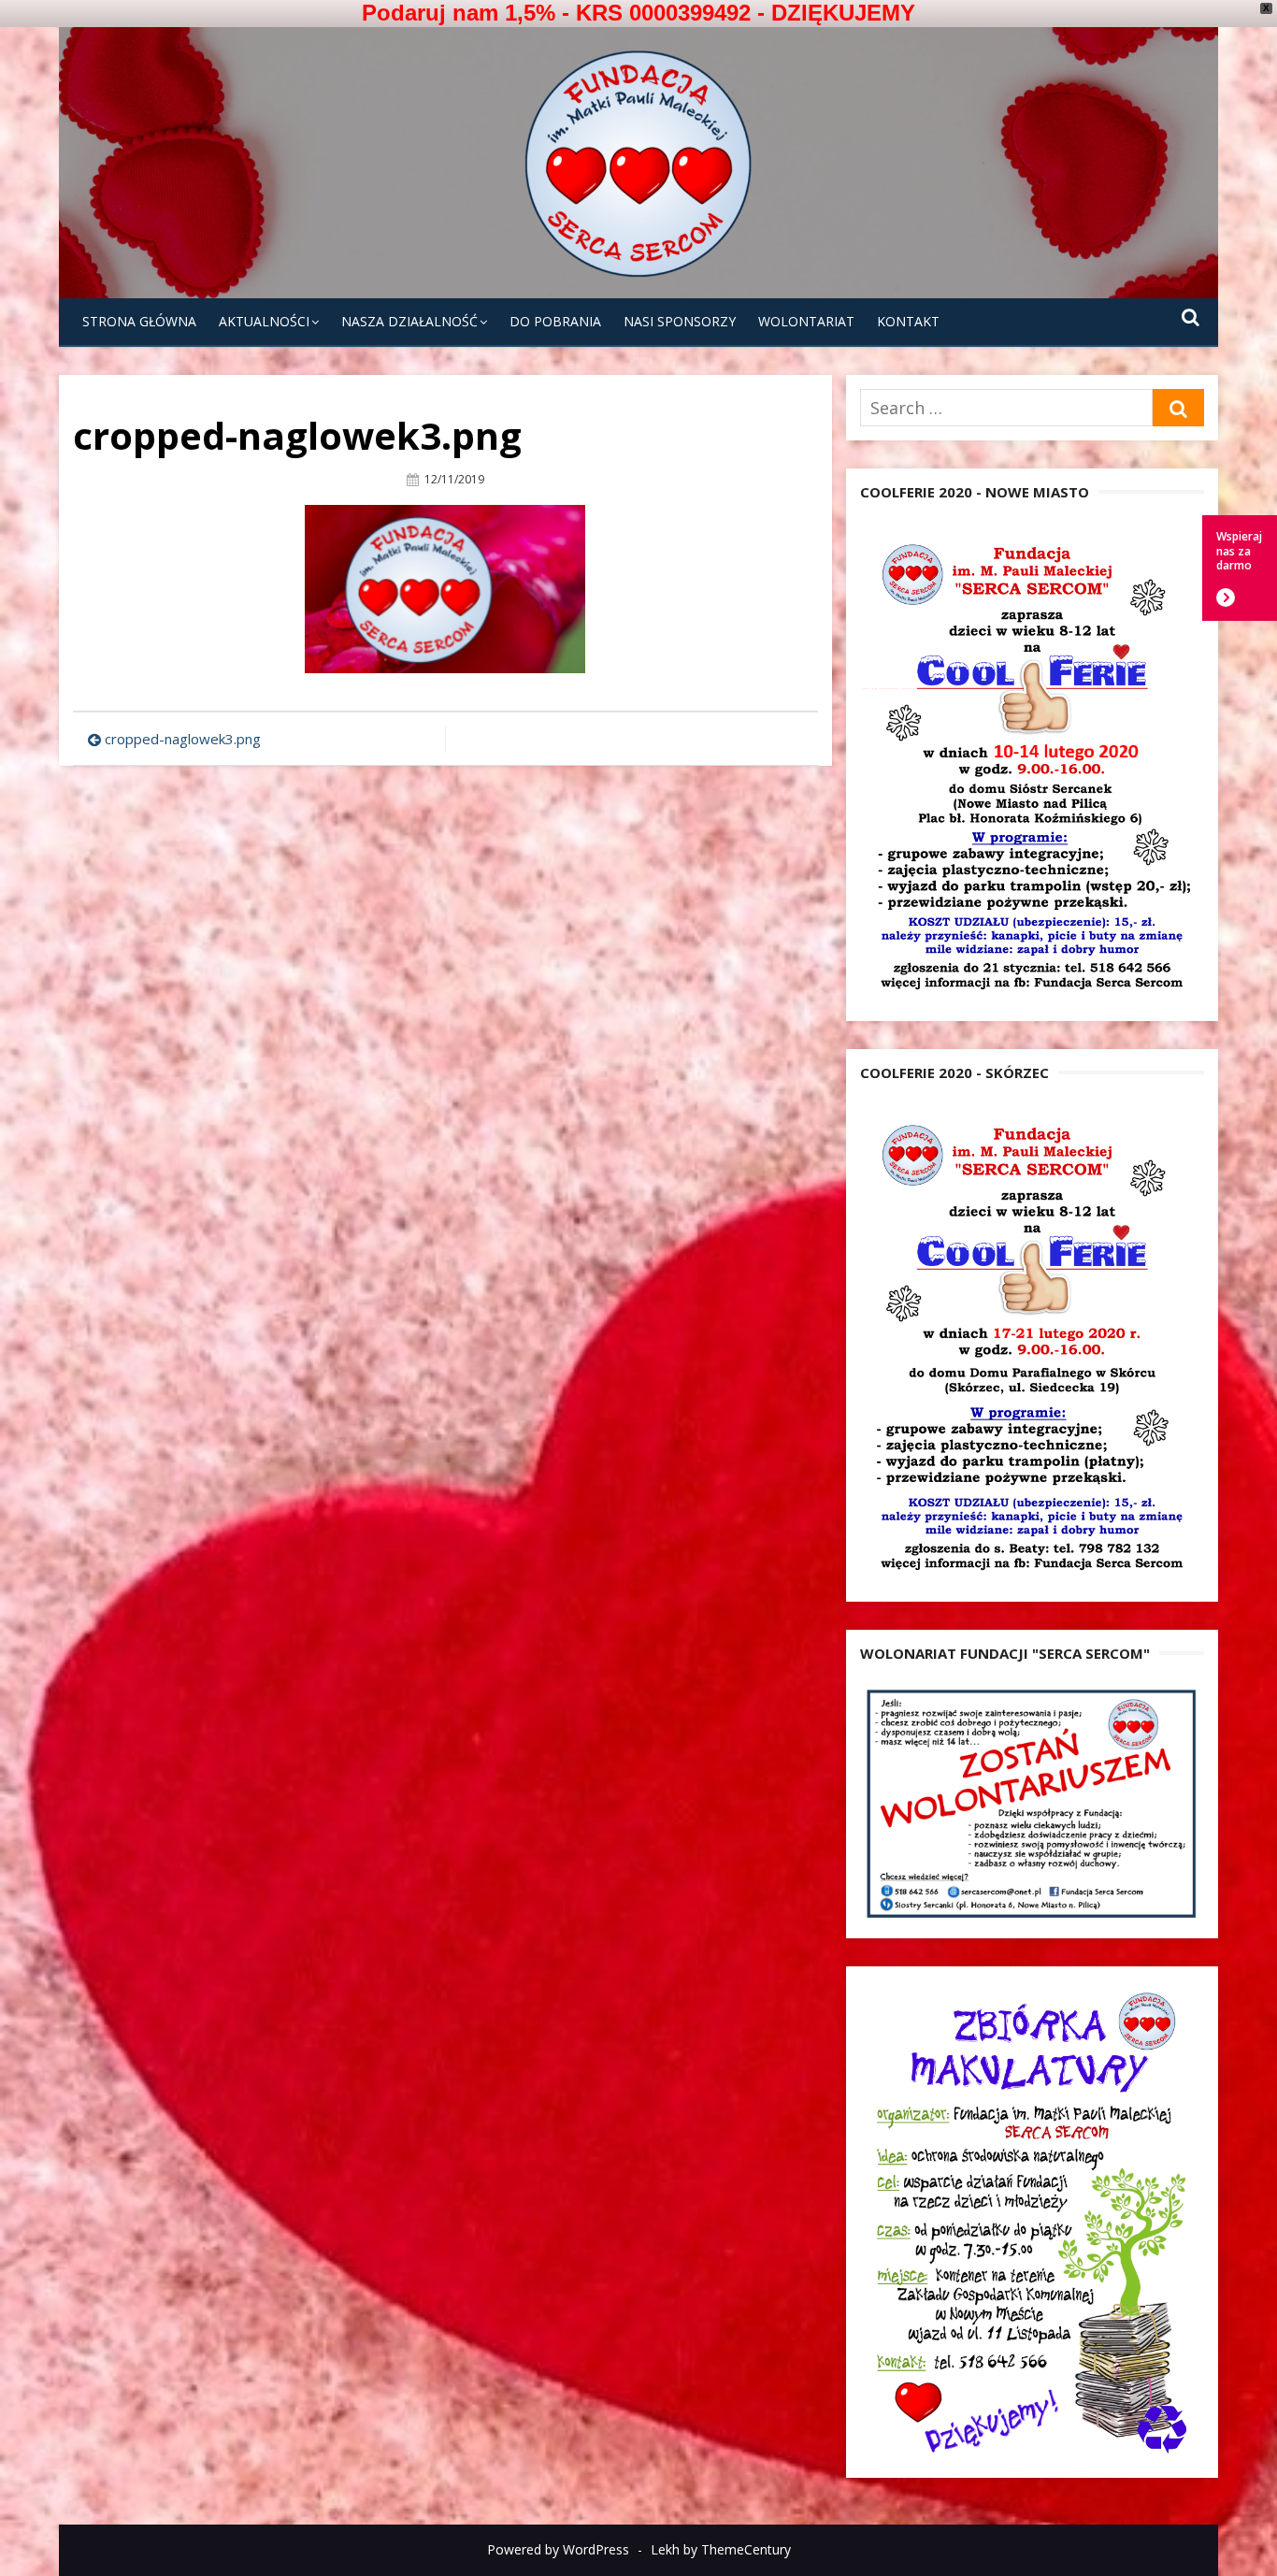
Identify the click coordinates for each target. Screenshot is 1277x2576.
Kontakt (908, 321)
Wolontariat (806, 321)
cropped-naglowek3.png (183, 739)
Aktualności (264, 321)
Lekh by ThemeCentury (721, 2549)
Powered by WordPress (558, 2549)
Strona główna (139, 321)
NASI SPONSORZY (680, 321)
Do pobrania (555, 321)
